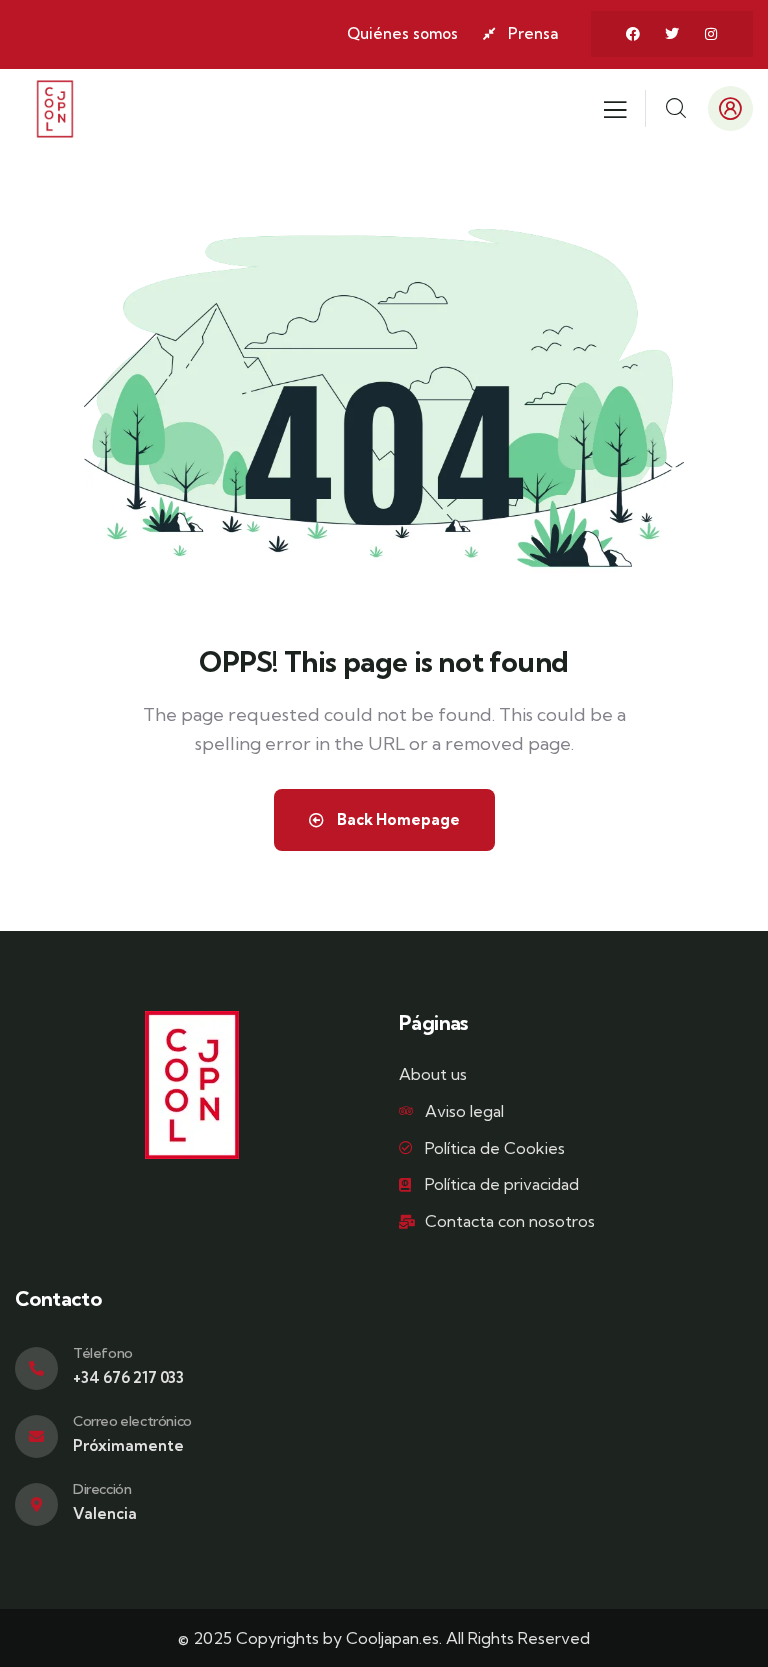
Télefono (103, 1353)
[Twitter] (672, 34)
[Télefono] (36, 1368)
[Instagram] (711, 34)
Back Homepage (397, 819)
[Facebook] (633, 34)
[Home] (55, 109)
